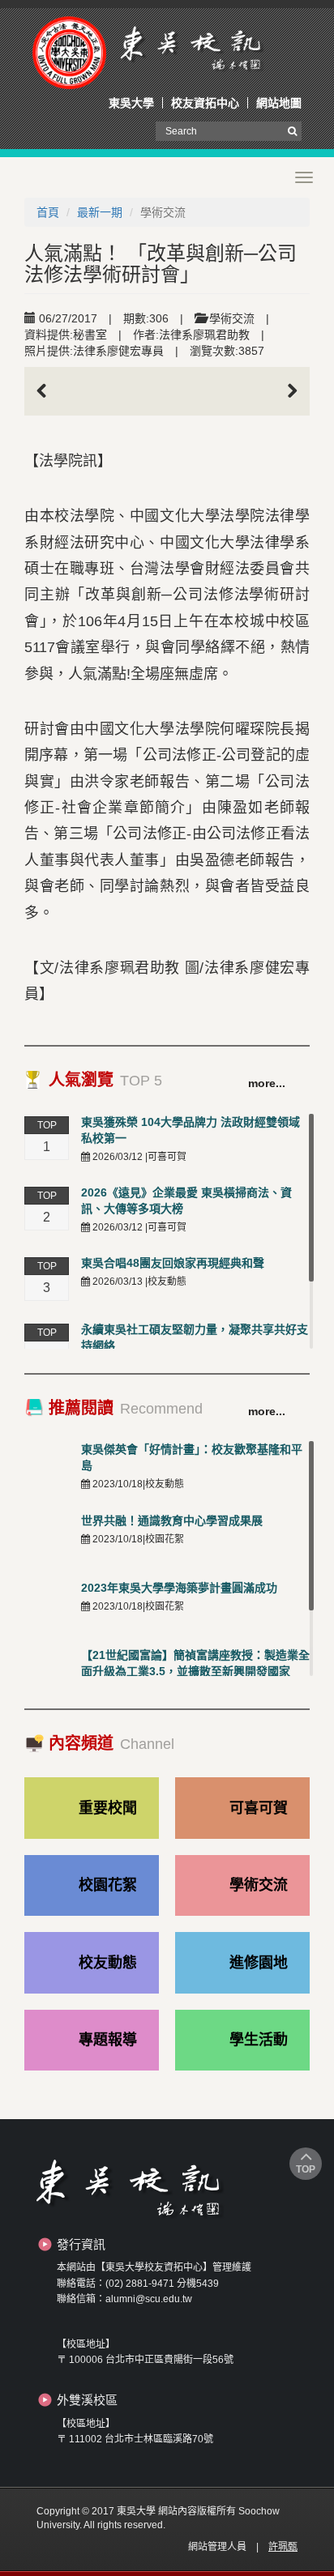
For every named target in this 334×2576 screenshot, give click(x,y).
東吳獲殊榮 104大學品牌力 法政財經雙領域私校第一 (191, 1130)
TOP (306, 2169)
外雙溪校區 (87, 2400)
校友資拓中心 (205, 103)
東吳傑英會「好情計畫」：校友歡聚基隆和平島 (192, 1457)
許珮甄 (283, 2547)
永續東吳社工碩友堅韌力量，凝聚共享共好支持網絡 (195, 1337)
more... (267, 1083)
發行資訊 (81, 2244)
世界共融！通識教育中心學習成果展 (172, 1520)
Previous (49, 391)
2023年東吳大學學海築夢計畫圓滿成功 (179, 1588)
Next (285, 391)
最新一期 (100, 212)
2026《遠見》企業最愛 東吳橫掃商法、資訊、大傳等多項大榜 (186, 1201)
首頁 (48, 212)
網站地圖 (279, 103)
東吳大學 (131, 103)
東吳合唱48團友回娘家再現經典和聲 (173, 1263)
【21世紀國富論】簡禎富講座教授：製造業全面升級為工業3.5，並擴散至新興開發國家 (195, 1663)
